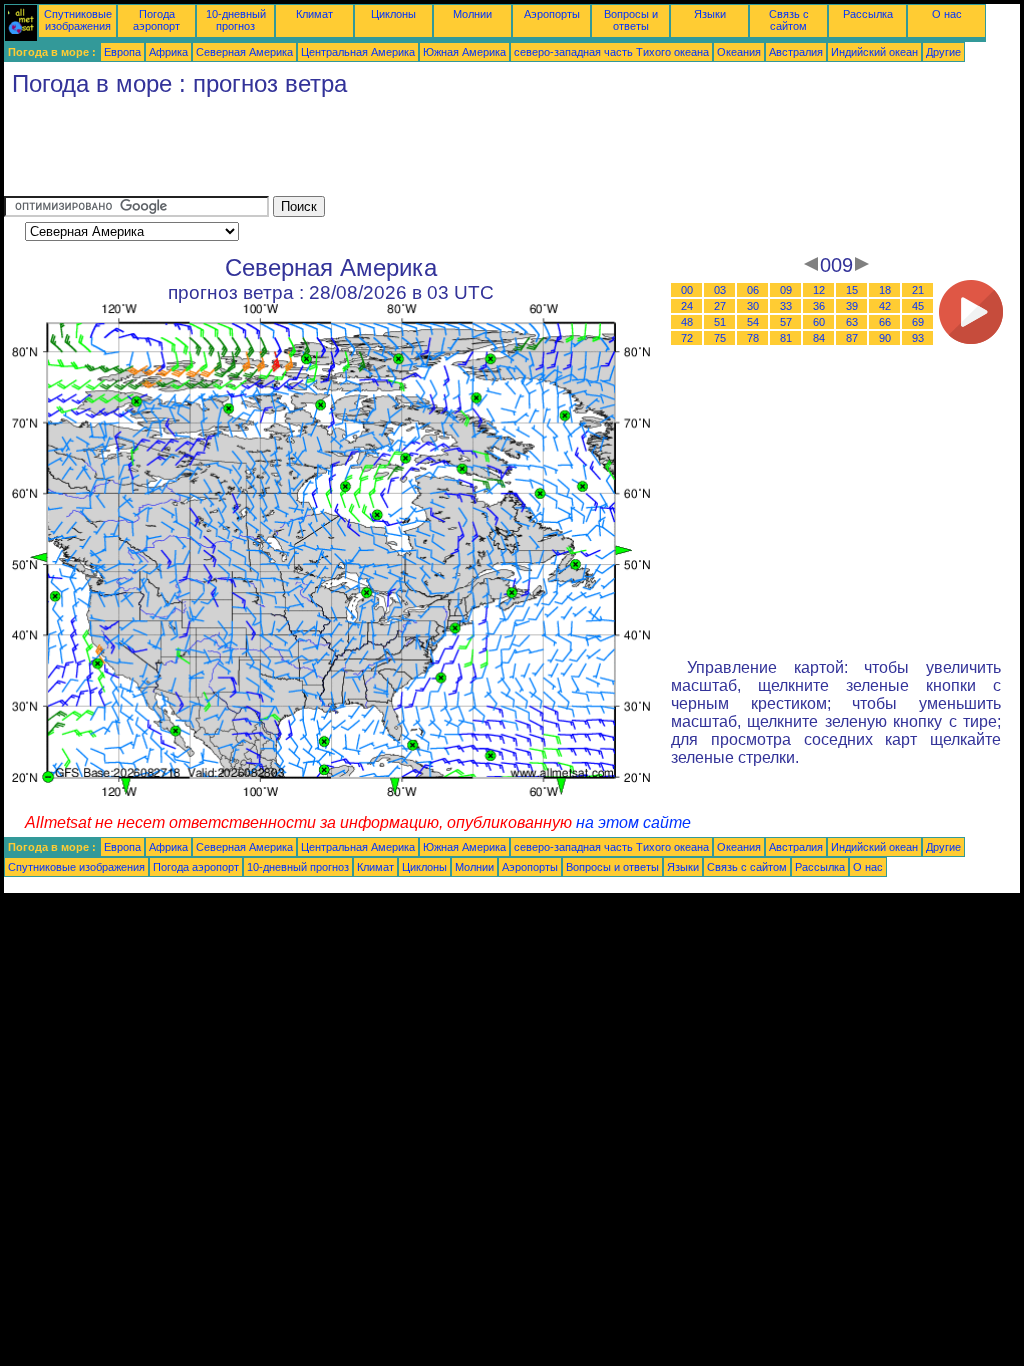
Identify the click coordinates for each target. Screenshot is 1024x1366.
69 (918, 322)
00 (687, 290)
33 (786, 306)
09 (786, 290)
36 (819, 306)
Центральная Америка (358, 52)
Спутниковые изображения (78, 20)
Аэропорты (552, 14)
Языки (710, 14)
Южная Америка (464, 52)
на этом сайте (633, 822)
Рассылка (868, 14)
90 (885, 338)
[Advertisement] (368, 151)
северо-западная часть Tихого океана (611, 52)
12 (819, 290)
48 (687, 322)
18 (885, 290)
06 (753, 290)
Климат (314, 14)
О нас (947, 14)
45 (918, 306)
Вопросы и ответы (631, 20)
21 (918, 290)
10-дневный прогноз (236, 20)
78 (753, 338)
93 (918, 338)
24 (687, 306)
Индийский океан (874, 52)
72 (687, 338)
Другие (943, 52)
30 (753, 306)
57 (786, 322)
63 (852, 322)
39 (852, 306)
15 (852, 290)
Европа (122, 52)
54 (753, 322)
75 (720, 338)
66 (885, 322)
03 (720, 290)
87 (852, 338)
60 (819, 322)
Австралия (796, 52)
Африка (168, 52)
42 (885, 306)
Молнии (472, 14)
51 (720, 322)
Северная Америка (244, 52)
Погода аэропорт (156, 20)
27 (720, 306)
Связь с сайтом (789, 20)
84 (819, 338)
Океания (739, 52)
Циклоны (393, 14)
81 (786, 338)
